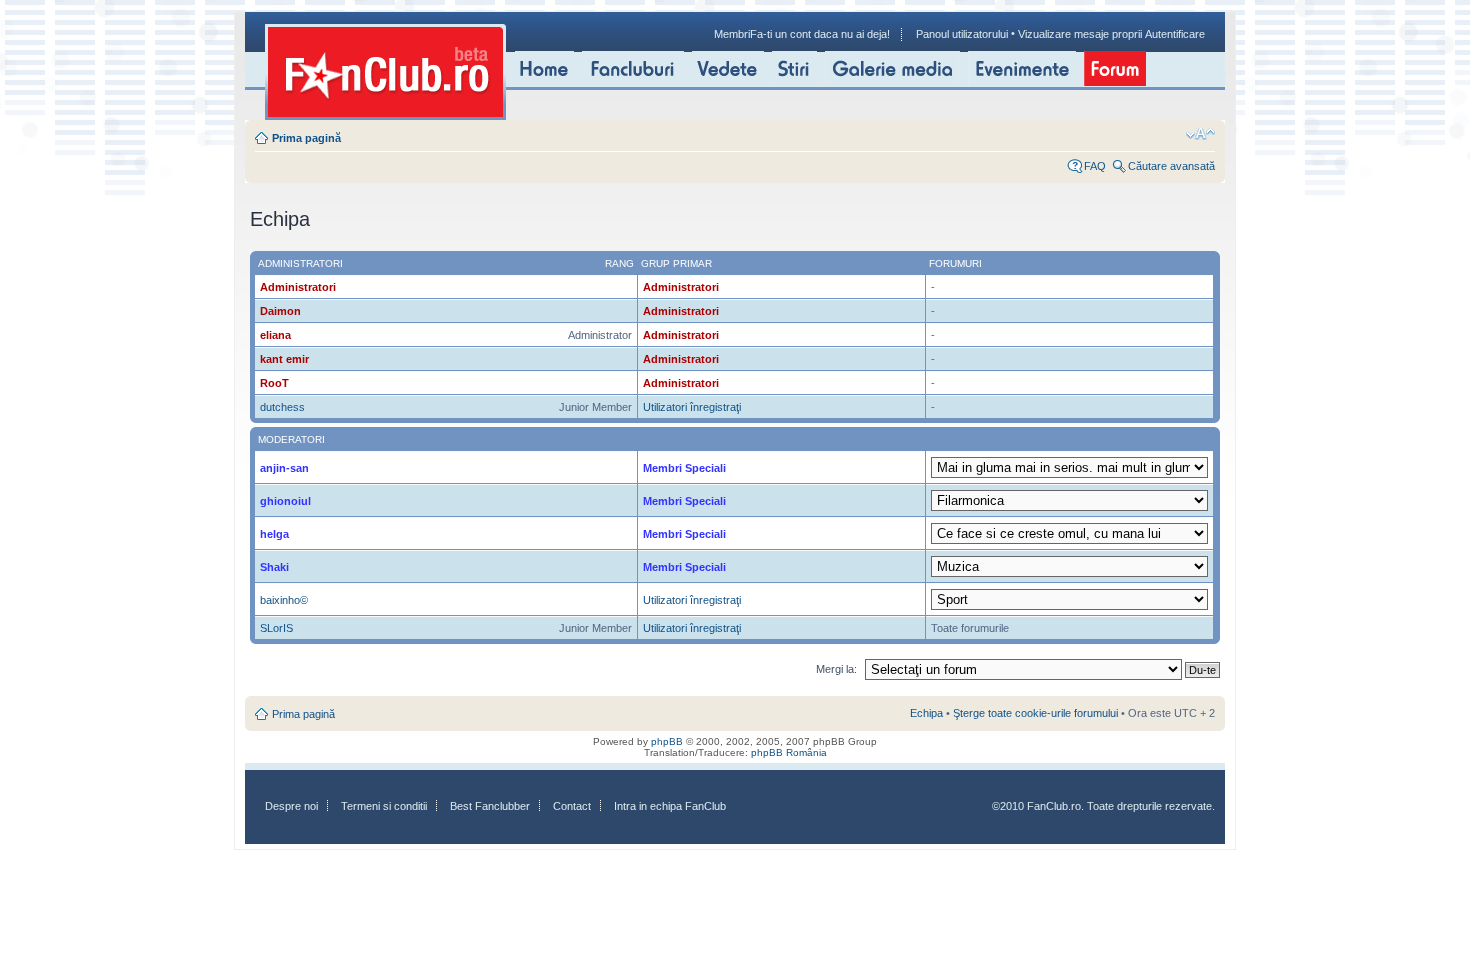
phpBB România (789, 752)
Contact (572, 806)
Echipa (926, 713)
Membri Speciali (684, 468)
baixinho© (284, 600)
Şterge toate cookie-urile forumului (1035, 713)
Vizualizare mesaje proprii (1080, 34)
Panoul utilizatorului (962, 34)
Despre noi (291, 806)
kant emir (284, 359)
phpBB (667, 741)
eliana (275, 335)
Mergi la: (836, 669)
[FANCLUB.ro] (385, 72)
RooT (274, 383)
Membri (732, 34)
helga (274, 534)
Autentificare (1175, 34)
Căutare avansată (1171, 166)
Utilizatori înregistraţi (692, 407)
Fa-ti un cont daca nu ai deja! (820, 34)
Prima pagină (306, 138)
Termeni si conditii (384, 806)
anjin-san (284, 468)
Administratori (298, 287)
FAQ (1095, 166)
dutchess (282, 407)
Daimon (280, 311)
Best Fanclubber (490, 806)
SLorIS (276, 628)
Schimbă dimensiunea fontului (1200, 134)
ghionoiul (285, 501)
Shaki (274, 567)
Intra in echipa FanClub (670, 806)
